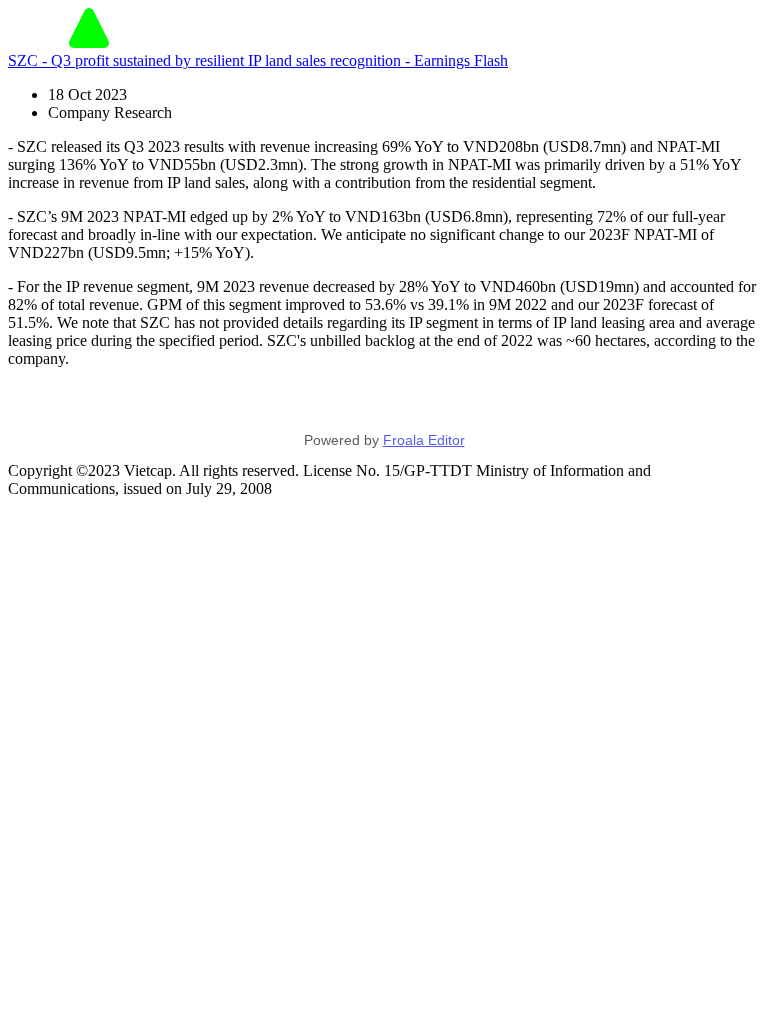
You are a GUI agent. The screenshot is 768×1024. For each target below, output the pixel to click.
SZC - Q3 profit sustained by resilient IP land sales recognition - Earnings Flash (258, 60)
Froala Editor (424, 440)
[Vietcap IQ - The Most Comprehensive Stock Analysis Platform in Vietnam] (89, 42)
